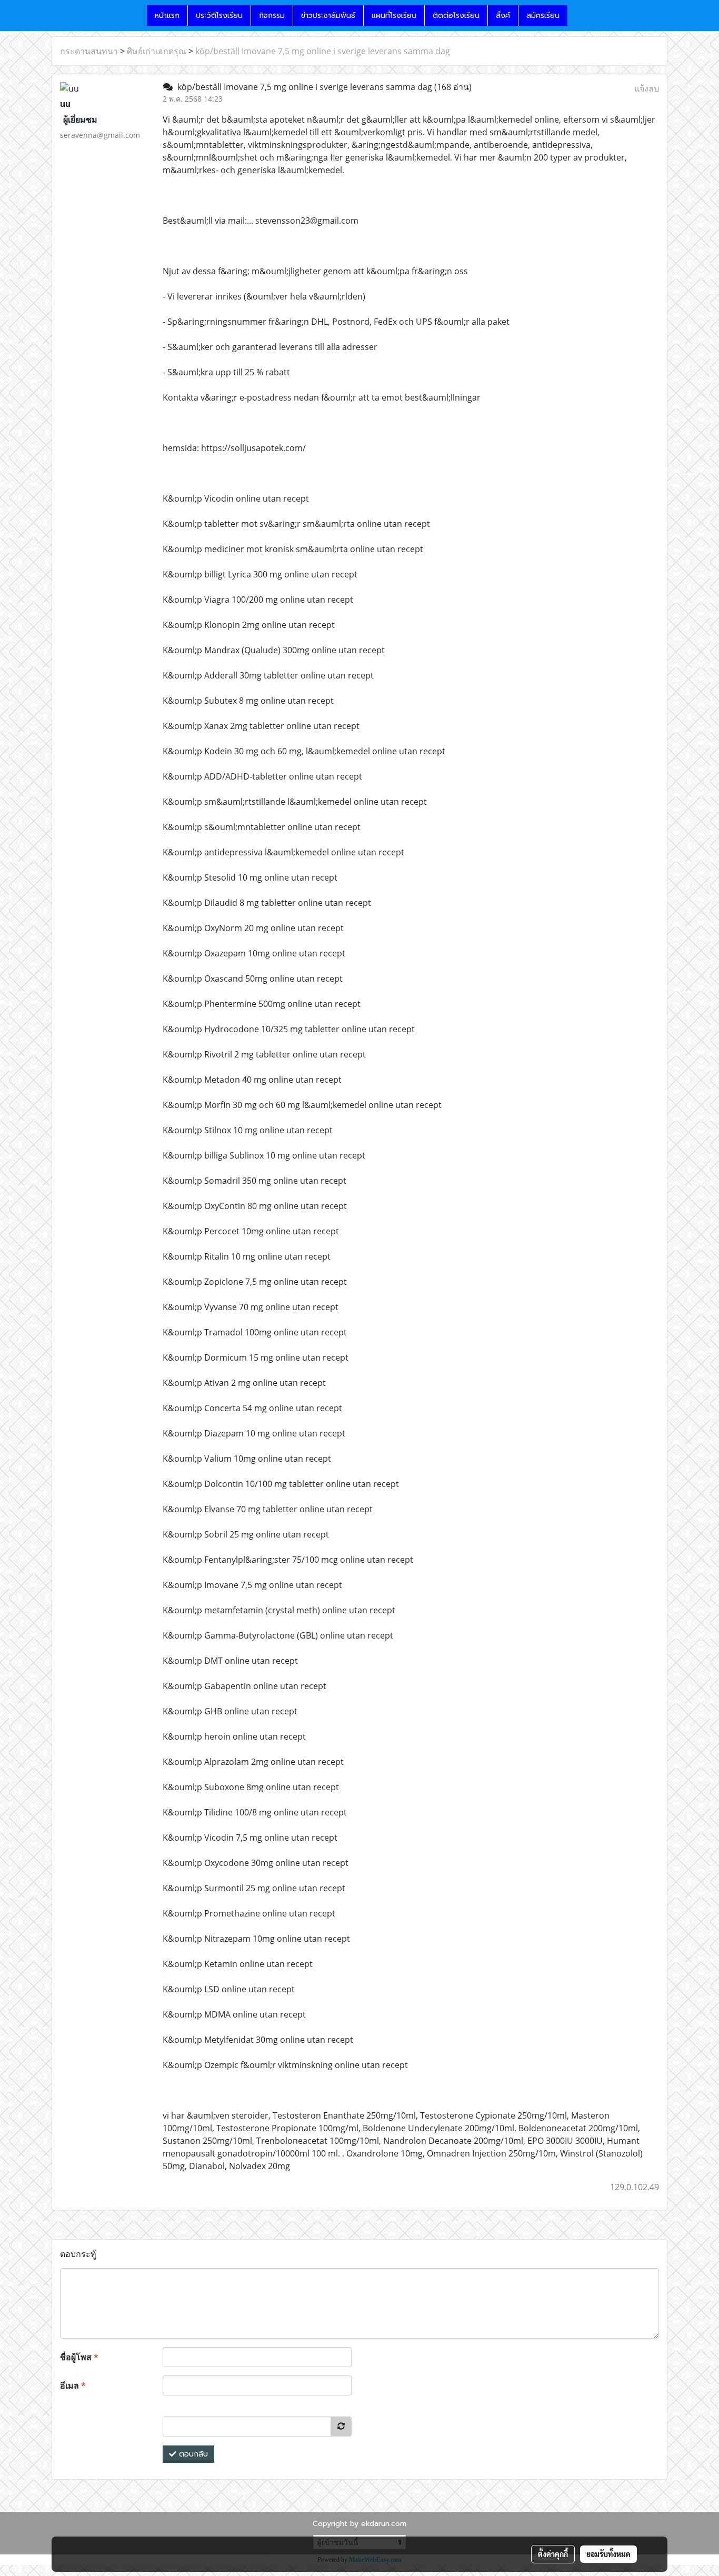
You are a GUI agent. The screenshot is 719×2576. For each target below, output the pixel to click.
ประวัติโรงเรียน (219, 16)
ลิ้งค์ (503, 16)
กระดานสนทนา (89, 51)
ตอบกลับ (192, 2454)
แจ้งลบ (647, 88)
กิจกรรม (272, 16)
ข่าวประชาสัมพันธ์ (328, 16)
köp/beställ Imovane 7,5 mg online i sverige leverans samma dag (323, 51)
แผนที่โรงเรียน (394, 16)
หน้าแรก (167, 16)
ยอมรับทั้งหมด (608, 2554)
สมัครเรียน (543, 16)
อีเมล (73, 2385)
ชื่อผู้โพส (79, 2357)
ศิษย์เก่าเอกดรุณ (157, 51)
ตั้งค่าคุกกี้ (553, 2554)
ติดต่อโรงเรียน (456, 16)
